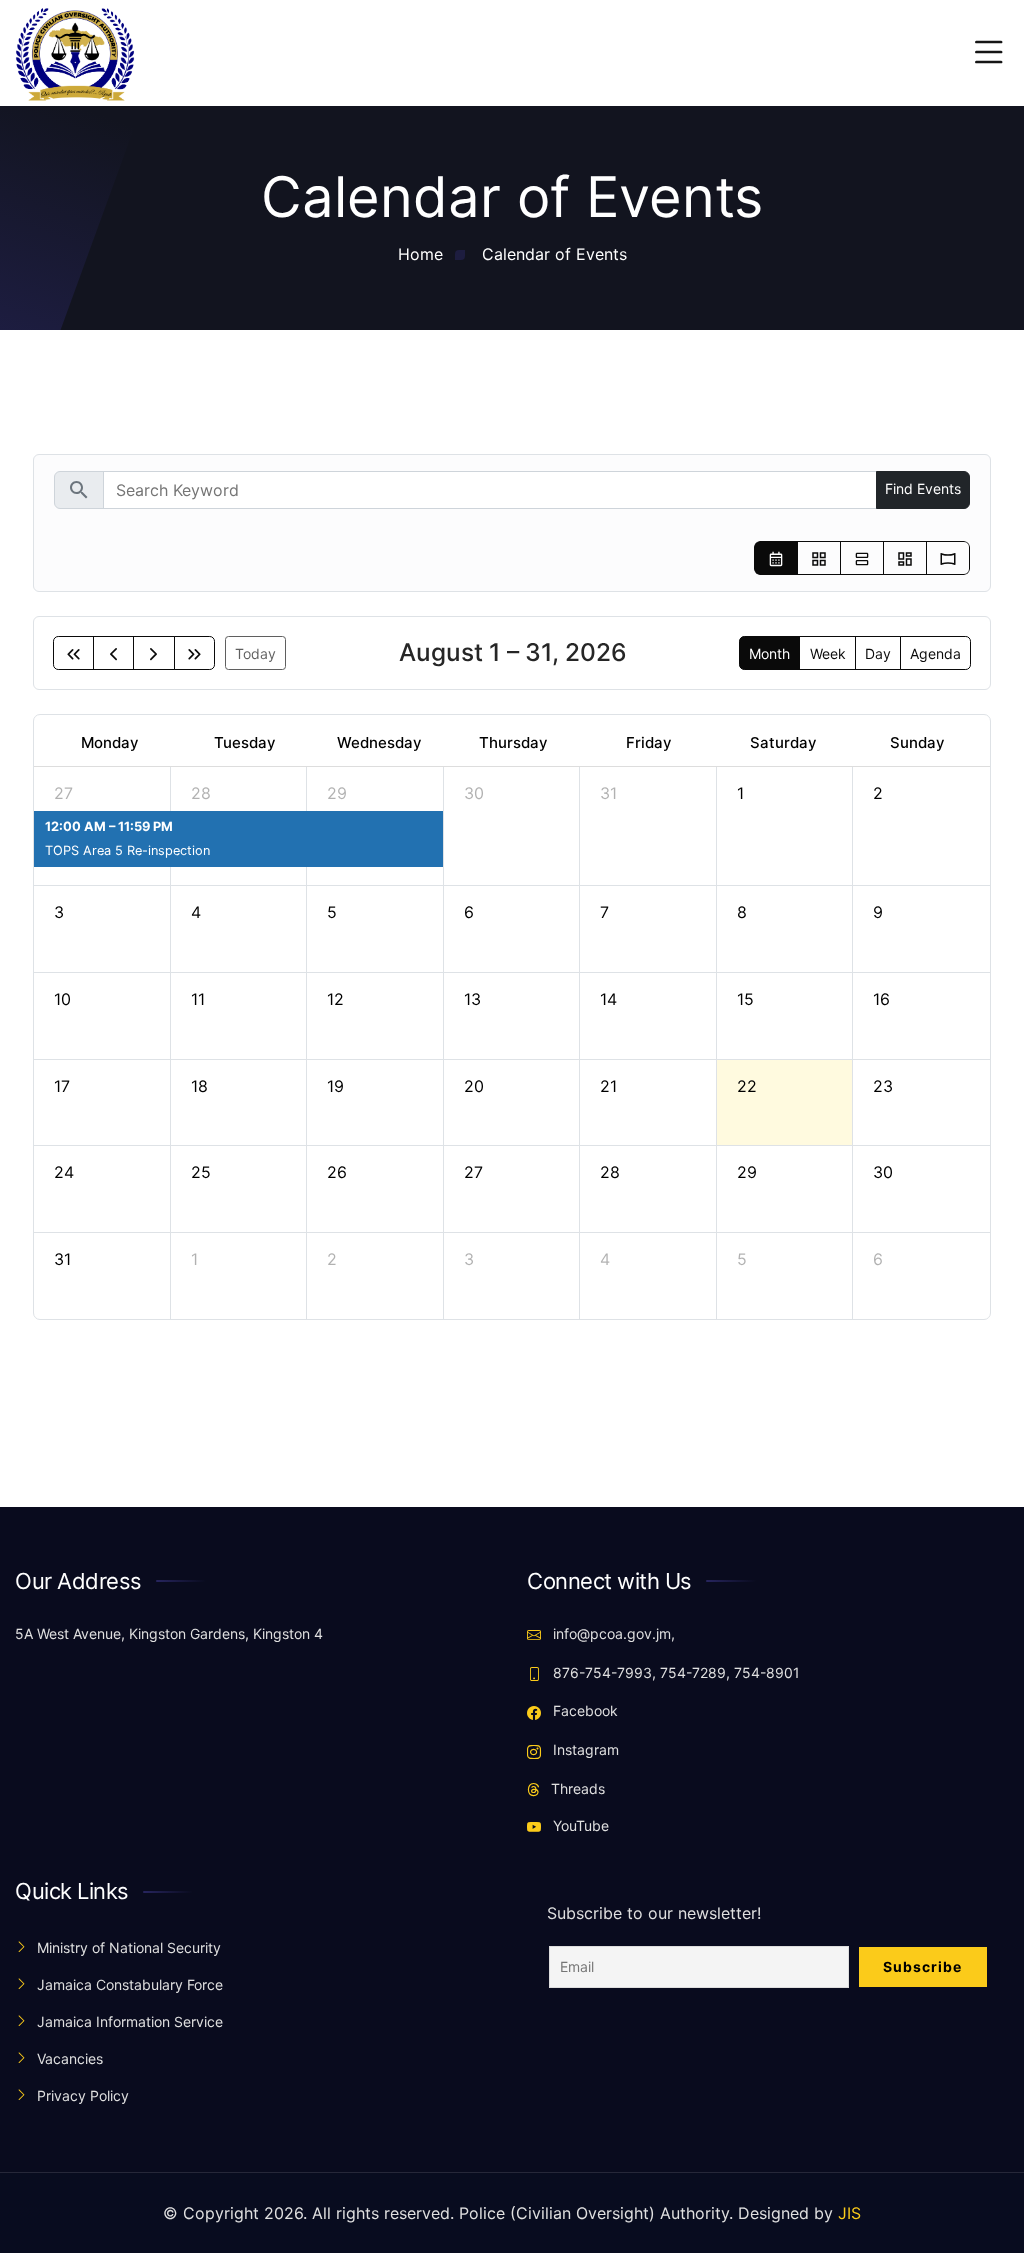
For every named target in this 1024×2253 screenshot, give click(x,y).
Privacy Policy (83, 2095)
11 (198, 999)
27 (63, 793)
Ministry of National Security (129, 1947)
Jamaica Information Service (130, 2021)
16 (881, 999)
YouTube (579, 1825)
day (878, 653)
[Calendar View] (776, 558)
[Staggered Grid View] (905, 558)
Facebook (583, 1710)
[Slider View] (948, 558)
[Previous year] (73, 653)
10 (62, 999)
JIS (849, 2213)
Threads (576, 1788)
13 (472, 999)
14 (608, 999)
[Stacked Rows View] (862, 558)
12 (335, 999)
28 (201, 793)
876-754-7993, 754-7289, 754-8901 (674, 1672)
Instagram (584, 1749)
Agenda (935, 653)
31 (608, 793)
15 (745, 999)
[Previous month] (113, 653)
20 (474, 1086)
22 (747, 1086)
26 (337, 1172)
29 (337, 793)
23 (883, 1086)
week (828, 653)
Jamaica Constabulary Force (130, 1984)
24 (64, 1172)
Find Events (923, 488)
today (255, 653)
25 (201, 1172)
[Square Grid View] (819, 558)
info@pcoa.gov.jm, (612, 1633)
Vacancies (70, 2058)
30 (474, 793)
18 (199, 1086)
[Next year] (194, 653)
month (769, 653)
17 (62, 1086)
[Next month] (153, 653)
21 (608, 1086)
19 (335, 1086)
